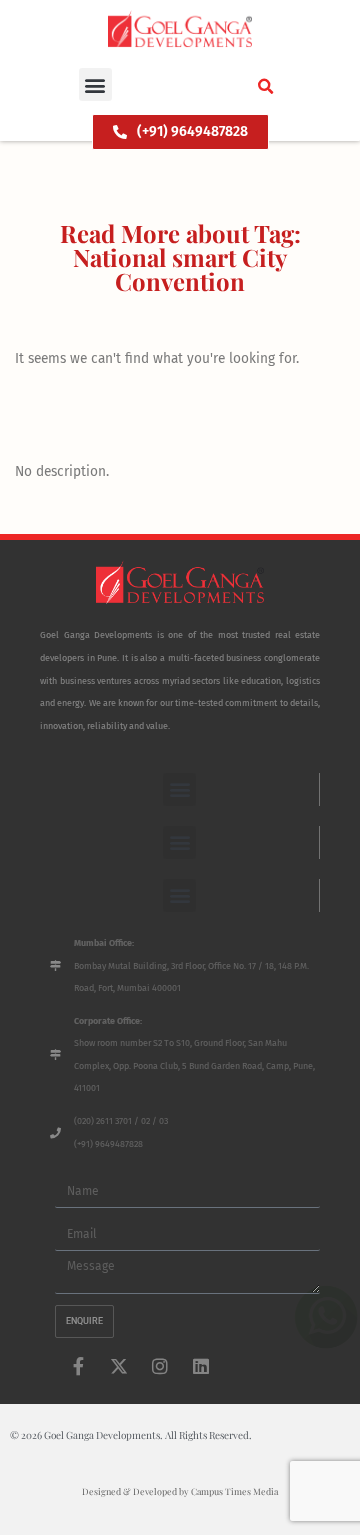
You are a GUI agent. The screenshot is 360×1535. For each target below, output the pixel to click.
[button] (95, 84)
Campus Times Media (234, 1491)
